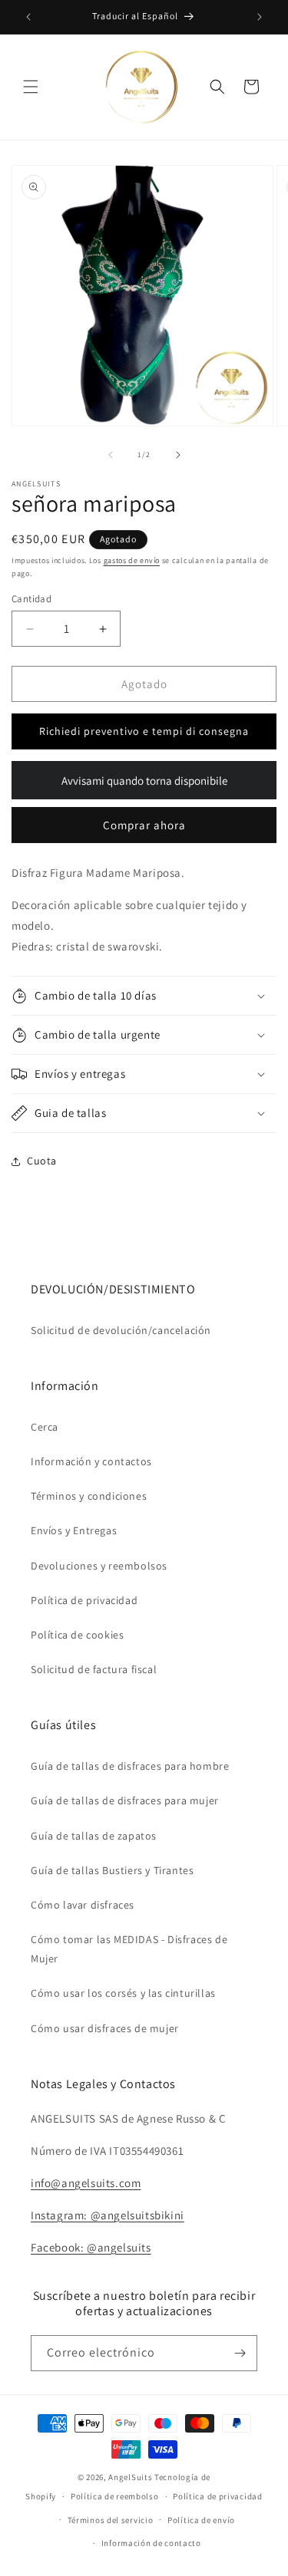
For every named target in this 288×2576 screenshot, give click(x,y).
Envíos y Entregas (74, 1530)
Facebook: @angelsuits (91, 2247)
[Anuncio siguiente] (260, 17)
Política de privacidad (84, 1600)
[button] (31, 87)
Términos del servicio (111, 2520)
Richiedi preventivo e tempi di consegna (144, 731)
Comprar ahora (144, 825)
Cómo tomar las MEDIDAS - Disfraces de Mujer (129, 1949)
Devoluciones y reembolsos (99, 1566)
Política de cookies (77, 1635)
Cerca (45, 1427)
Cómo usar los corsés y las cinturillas (123, 1993)
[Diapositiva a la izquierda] (111, 455)
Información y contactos (91, 1461)
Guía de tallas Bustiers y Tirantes (112, 1870)
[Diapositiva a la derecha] (178, 455)
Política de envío (201, 2520)
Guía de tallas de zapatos (94, 1836)
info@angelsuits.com (86, 2183)
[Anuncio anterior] (28, 17)
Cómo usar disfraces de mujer (105, 2028)
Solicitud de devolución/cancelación (121, 1330)
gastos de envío (132, 560)
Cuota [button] (42, 1161)
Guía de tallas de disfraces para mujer (125, 1800)
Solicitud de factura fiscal (94, 1669)
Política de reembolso (115, 2496)
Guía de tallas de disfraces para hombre (130, 1766)
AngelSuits (130, 2477)
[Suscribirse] (240, 2353)
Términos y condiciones (89, 1496)
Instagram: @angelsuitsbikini (108, 2215)
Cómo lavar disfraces (83, 1905)
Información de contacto (151, 2543)
